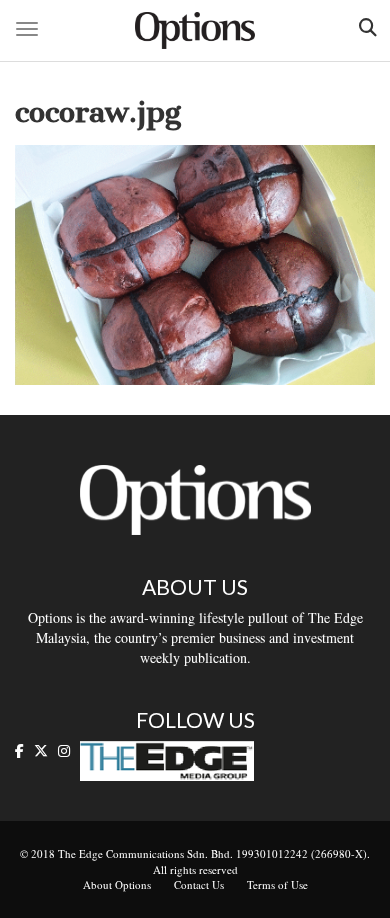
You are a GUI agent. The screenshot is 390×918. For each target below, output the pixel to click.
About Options (117, 884)
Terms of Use (277, 884)
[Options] (195, 30)
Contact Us (199, 884)
